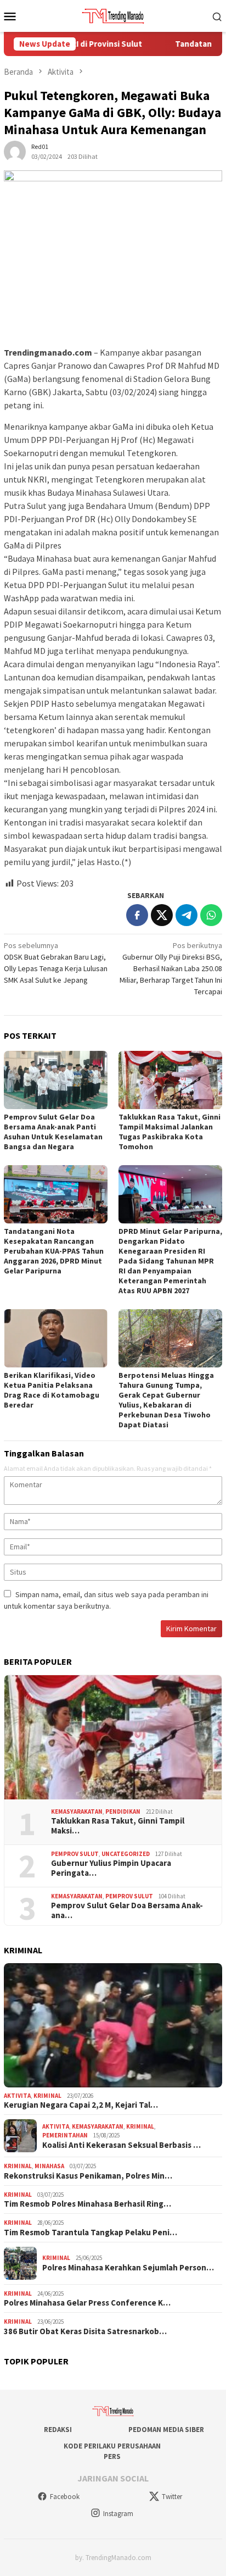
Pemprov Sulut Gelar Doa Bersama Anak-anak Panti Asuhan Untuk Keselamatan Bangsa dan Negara (53, 1132)
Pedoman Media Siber (166, 2430)
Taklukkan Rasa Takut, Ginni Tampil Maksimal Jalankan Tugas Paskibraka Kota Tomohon (169, 1132)
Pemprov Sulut (75, 1854)
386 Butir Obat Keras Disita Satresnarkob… (85, 2331)
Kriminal (47, 2096)
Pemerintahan (65, 2135)
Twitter (172, 2497)
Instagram (118, 2514)
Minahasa (49, 2166)
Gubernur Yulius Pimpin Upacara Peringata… (111, 1868)
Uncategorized (126, 1854)
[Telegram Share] (187, 915)
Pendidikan (123, 1811)
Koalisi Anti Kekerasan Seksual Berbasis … (122, 2145)
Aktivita (17, 2096)
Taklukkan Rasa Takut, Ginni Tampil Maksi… (118, 1826)
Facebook (65, 2497)
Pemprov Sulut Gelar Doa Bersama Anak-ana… (127, 1910)
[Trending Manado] (113, 15)
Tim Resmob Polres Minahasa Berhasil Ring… (87, 2204)
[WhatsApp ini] (211, 915)
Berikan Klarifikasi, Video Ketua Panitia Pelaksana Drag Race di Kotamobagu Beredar (52, 1390)
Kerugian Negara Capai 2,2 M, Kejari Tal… (81, 2105)
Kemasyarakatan (77, 1811)
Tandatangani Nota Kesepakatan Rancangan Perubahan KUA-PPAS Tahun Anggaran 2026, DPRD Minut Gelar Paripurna (54, 1251)
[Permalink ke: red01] (15, 151)
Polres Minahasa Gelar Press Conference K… (87, 2303)
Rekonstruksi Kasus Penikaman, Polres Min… (88, 2176)
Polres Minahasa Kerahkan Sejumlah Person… (128, 2268)
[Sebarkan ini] (137, 915)
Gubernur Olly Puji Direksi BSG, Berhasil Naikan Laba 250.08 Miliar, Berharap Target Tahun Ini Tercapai (171, 968)
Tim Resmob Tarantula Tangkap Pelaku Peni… (91, 2232)
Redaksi (58, 2430)
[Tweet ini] (162, 915)
